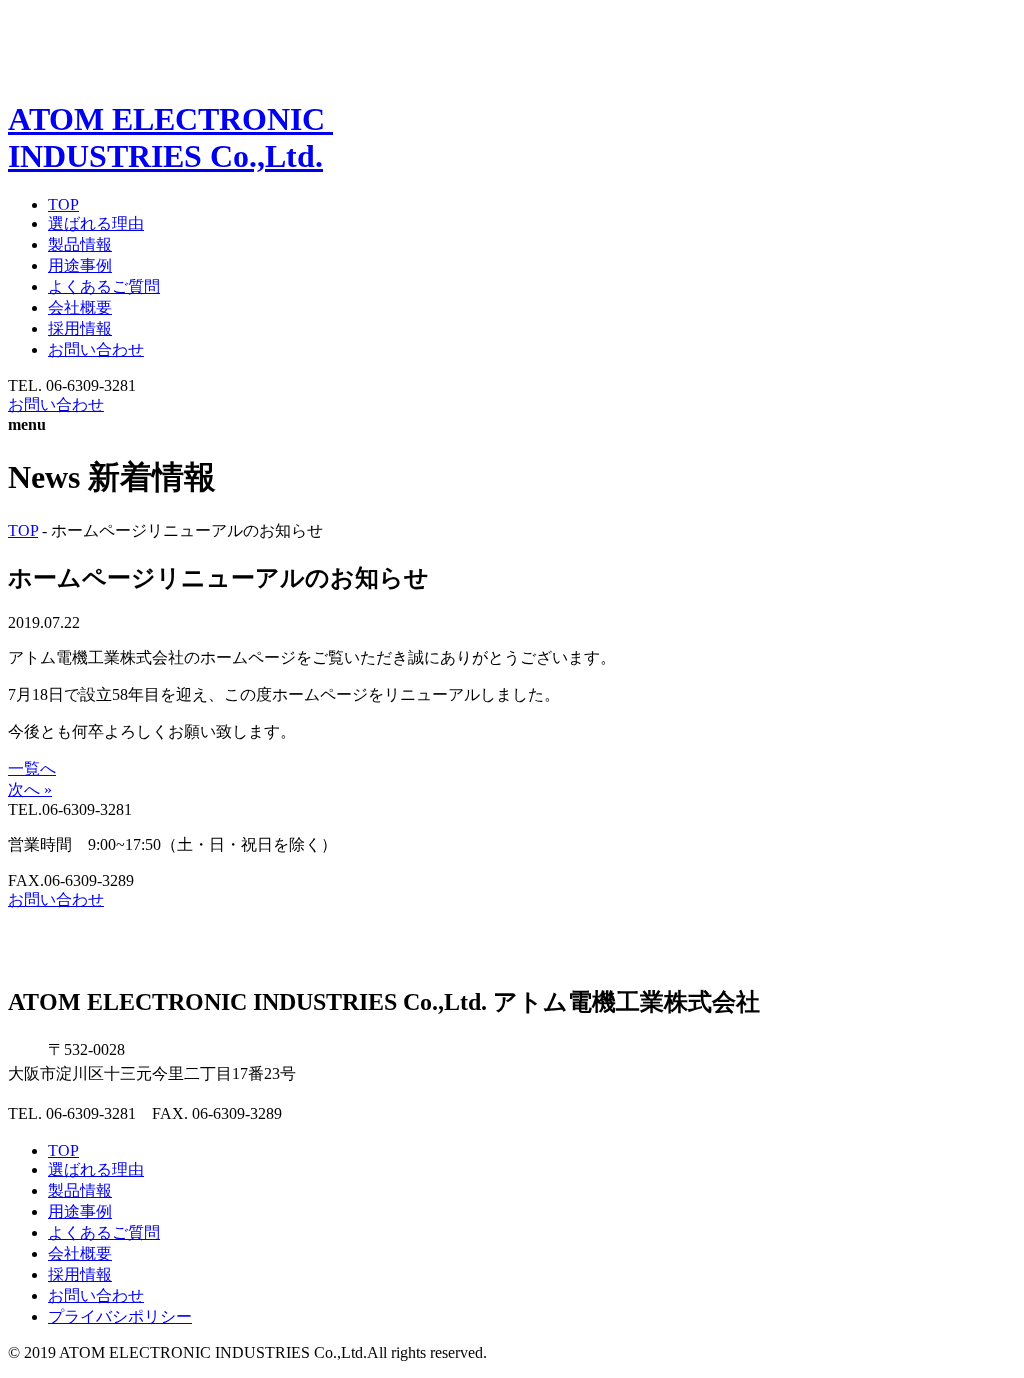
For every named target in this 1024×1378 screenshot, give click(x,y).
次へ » (30, 789)
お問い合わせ (96, 349)
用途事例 (80, 265)
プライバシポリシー (120, 1316)
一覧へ (32, 768)
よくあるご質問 (104, 286)
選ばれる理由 (96, 223)
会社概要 (80, 307)
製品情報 (80, 244)
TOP (63, 204)
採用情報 (80, 328)
